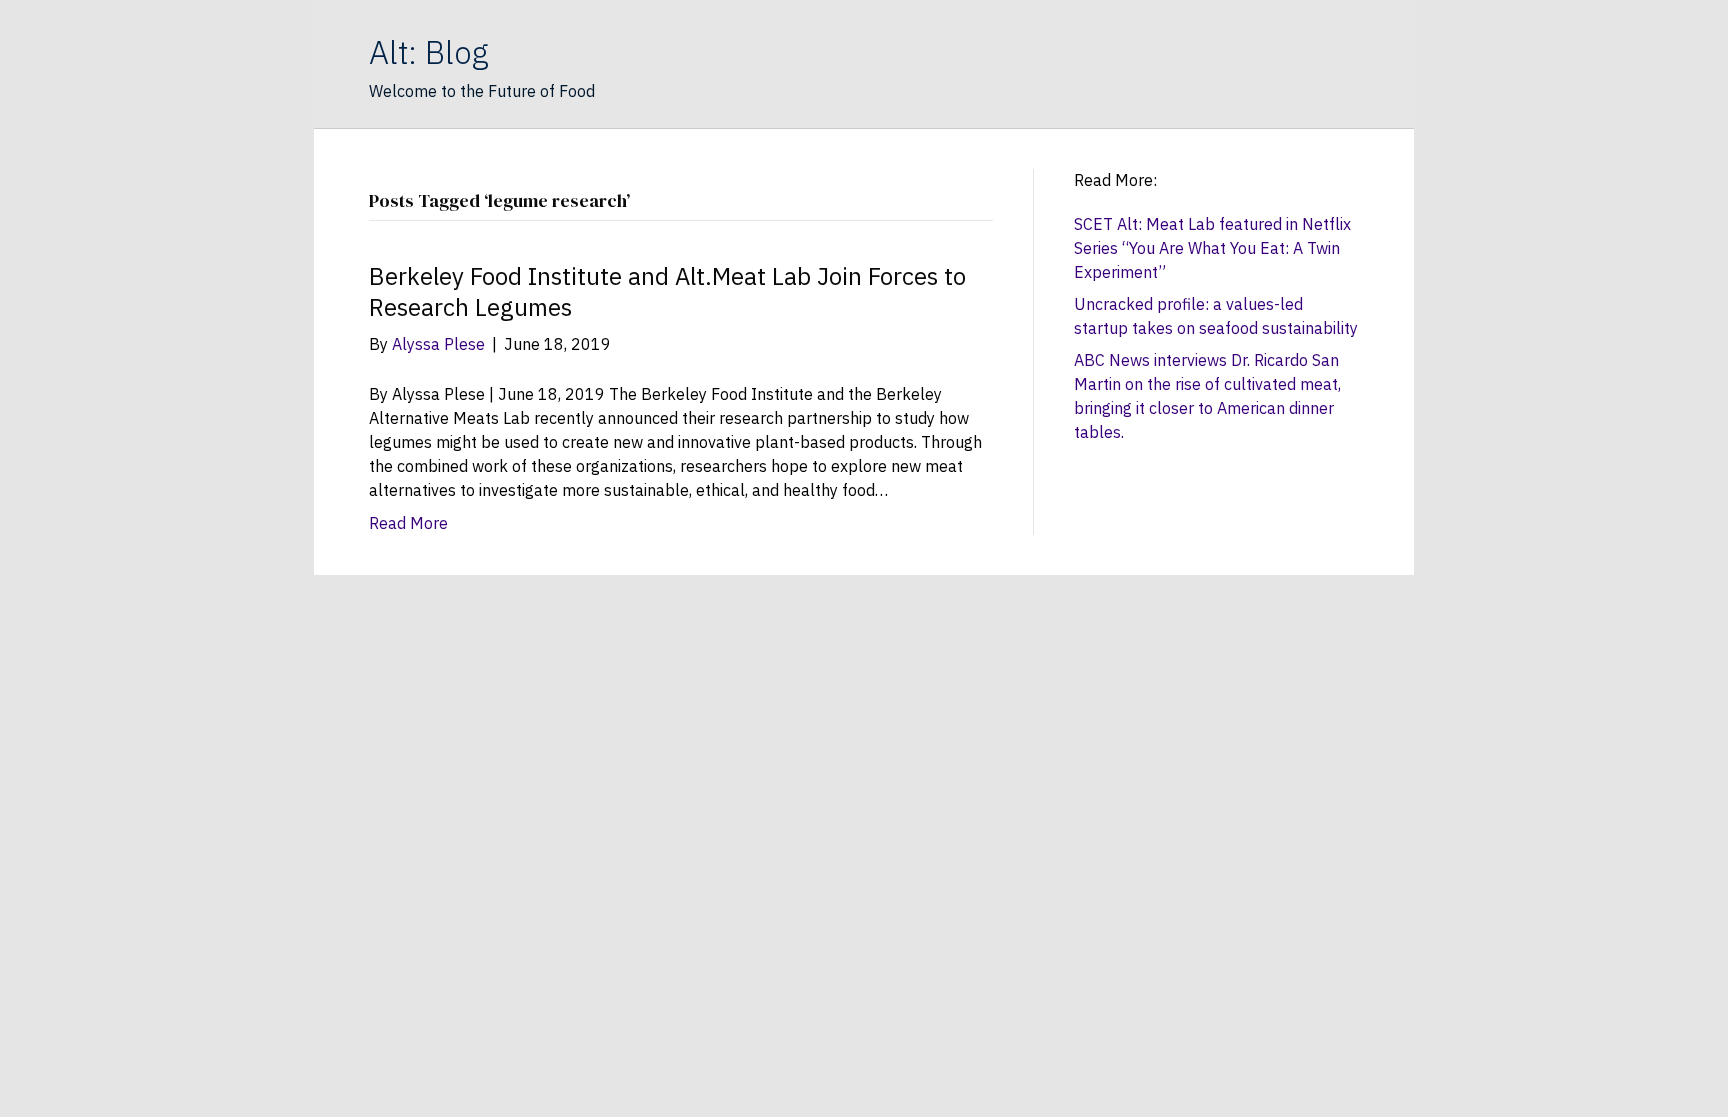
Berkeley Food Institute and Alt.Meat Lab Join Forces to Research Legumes (667, 291)
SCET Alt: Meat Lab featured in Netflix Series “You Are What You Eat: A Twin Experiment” (1212, 248)
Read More (408, 523)
